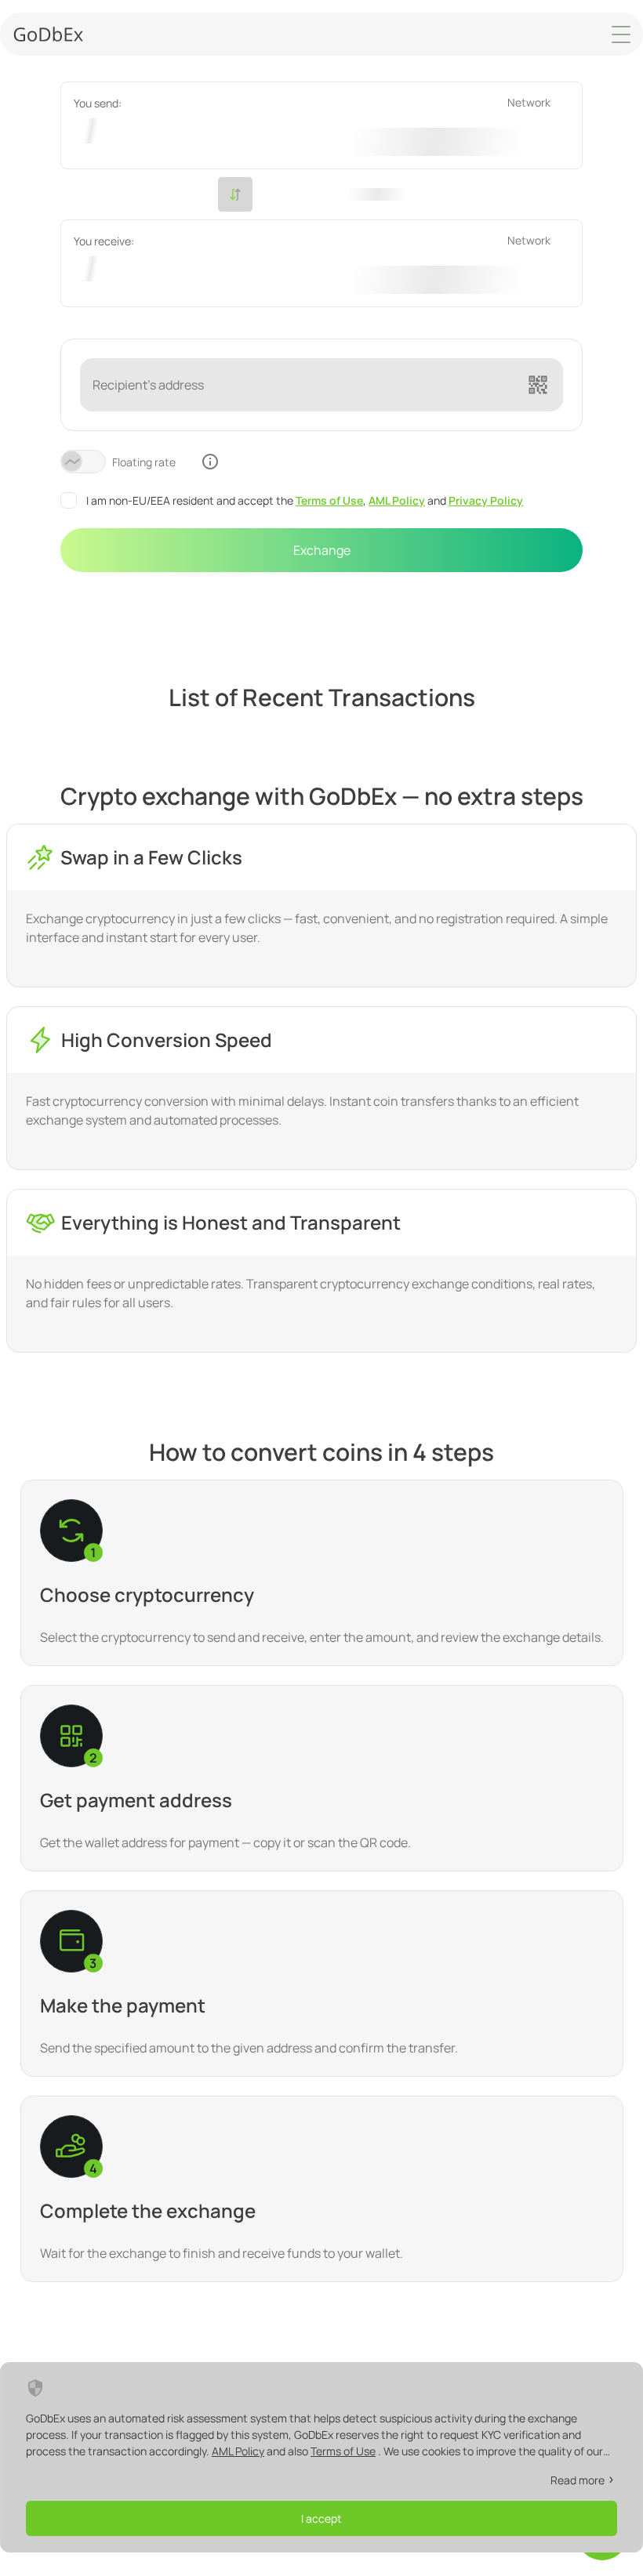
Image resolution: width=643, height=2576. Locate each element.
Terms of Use (329, 500)
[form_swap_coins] (235, 194)
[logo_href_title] (49, 34)
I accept (321, 2518)
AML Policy (397, 500)
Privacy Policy (486, 500)
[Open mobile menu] (621, 34)
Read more (578, 2480)
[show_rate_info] (210, 462)
